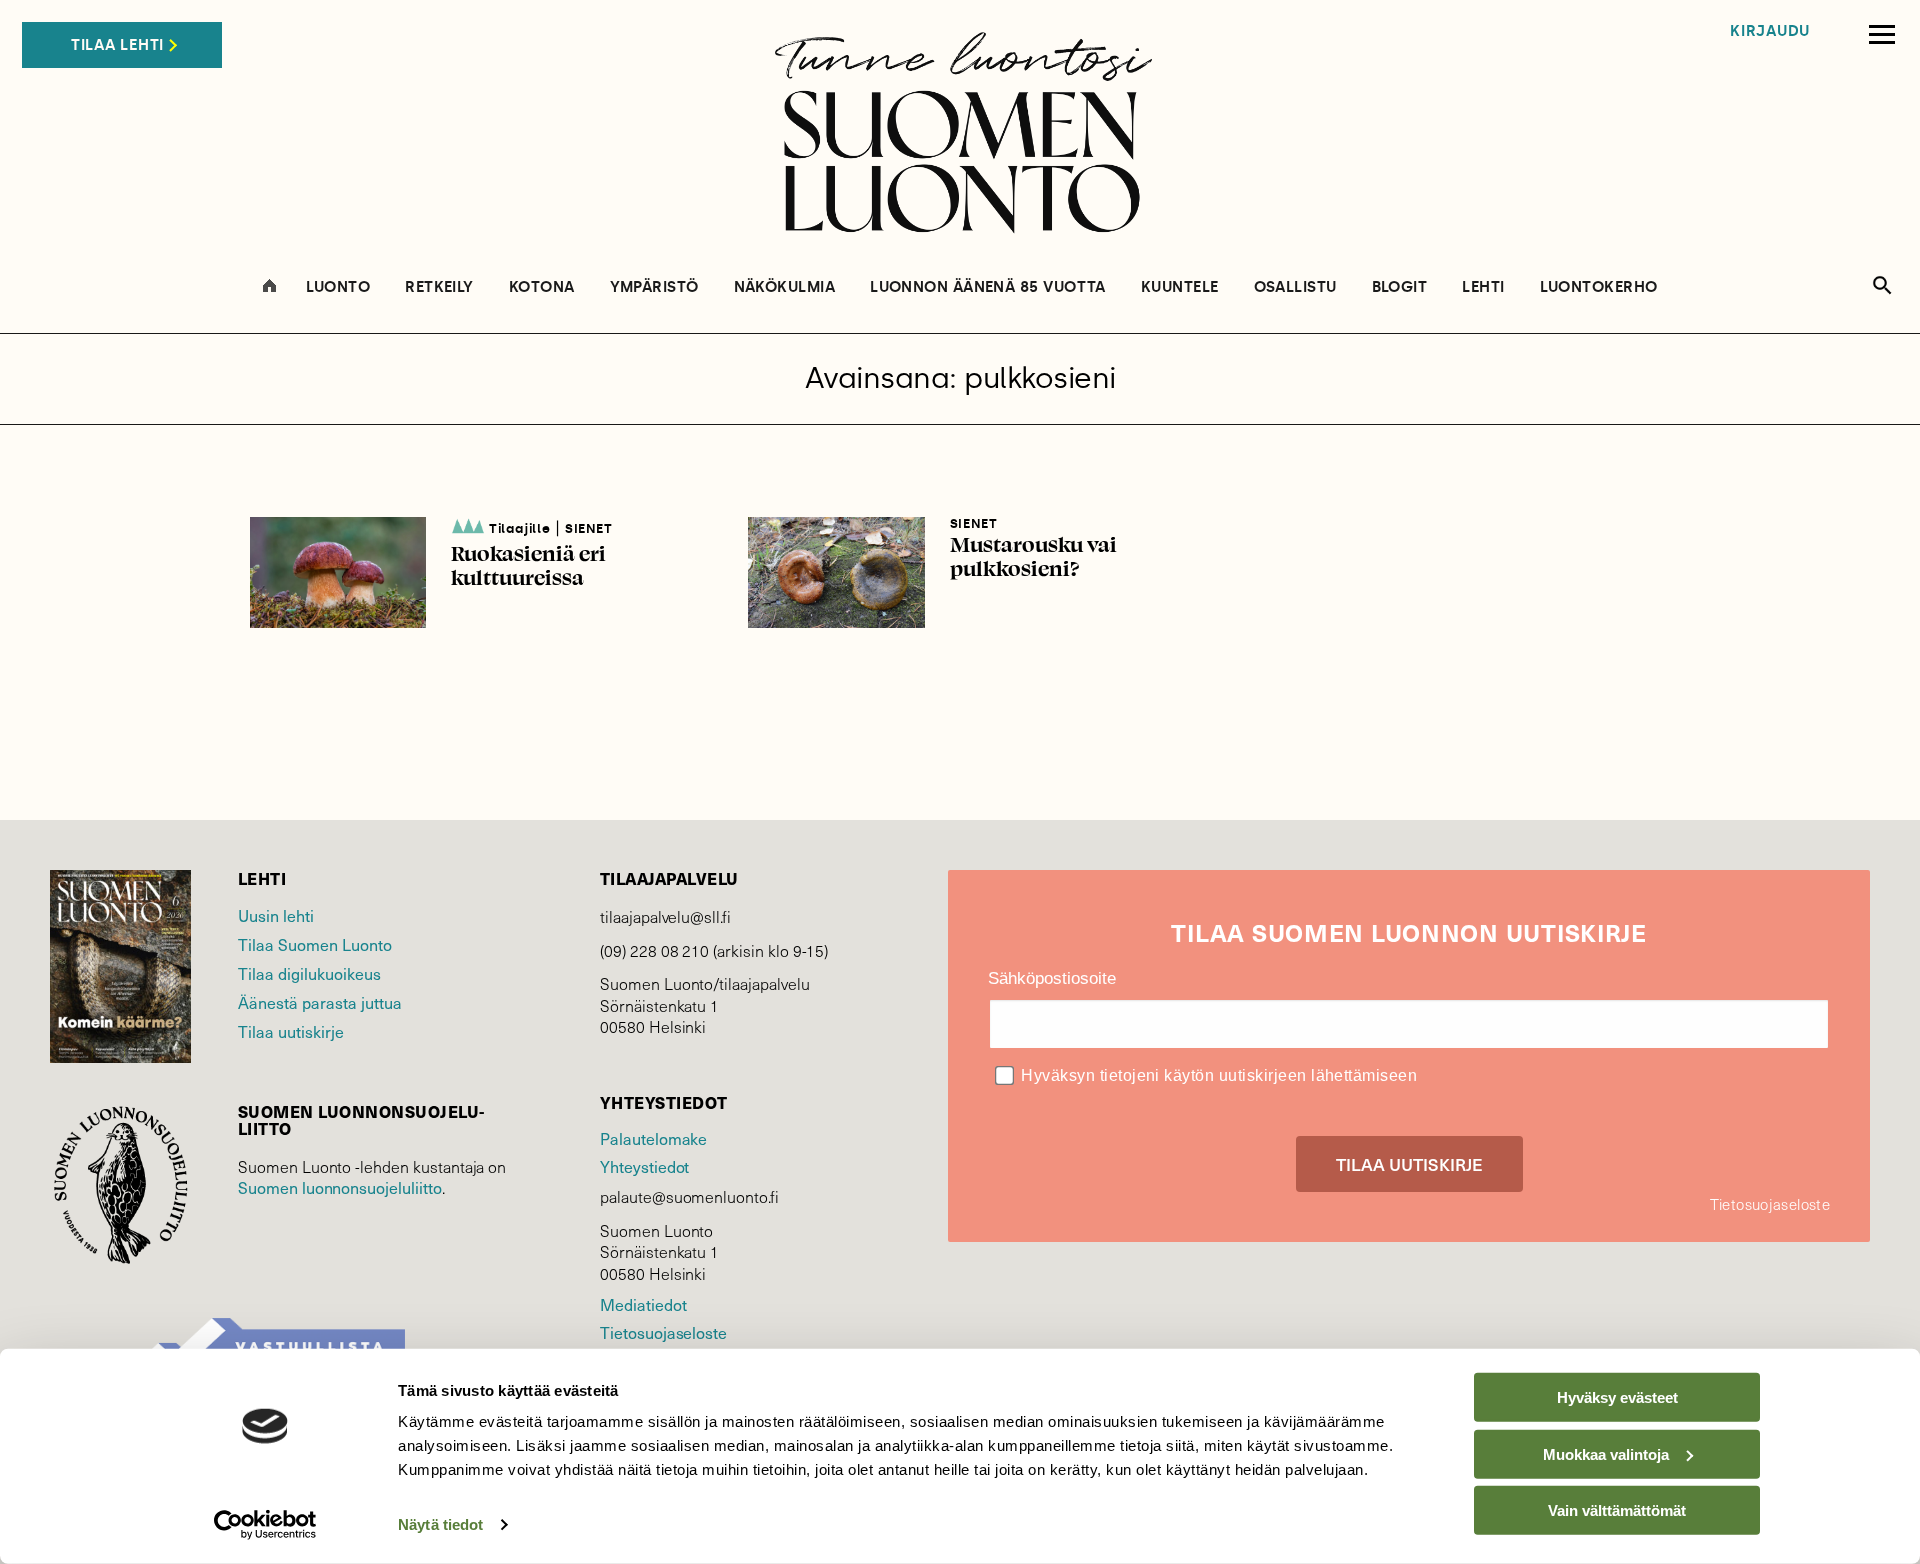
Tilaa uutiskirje (291, 1031)
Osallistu (1295, 287)
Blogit (1400, 287)
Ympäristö (654, 287)
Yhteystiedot (644, 1166)
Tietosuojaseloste (663, 1332)
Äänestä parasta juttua (320, 1002)
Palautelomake (653, 1138)
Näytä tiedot (440, 1524)
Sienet (589, 528)
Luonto (338, 287)
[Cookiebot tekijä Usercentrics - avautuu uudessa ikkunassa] (265, 1525)
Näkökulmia (785, 287)
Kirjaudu (1770, 31)
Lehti (1483, 287)
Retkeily (439, 287)
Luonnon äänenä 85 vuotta (988, 287)
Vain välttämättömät (1617, 1510)
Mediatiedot (643, 1304)
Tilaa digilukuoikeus (309, 973)
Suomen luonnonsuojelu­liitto (340, 1187)
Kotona (542, 287)
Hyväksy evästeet (1617, 1397)
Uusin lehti (276, 915)
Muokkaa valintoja (1606, 1453)
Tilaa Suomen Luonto (315, 944)
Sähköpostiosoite (1052, 978)
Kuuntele (1180, 287)
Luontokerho (1599, 287)
